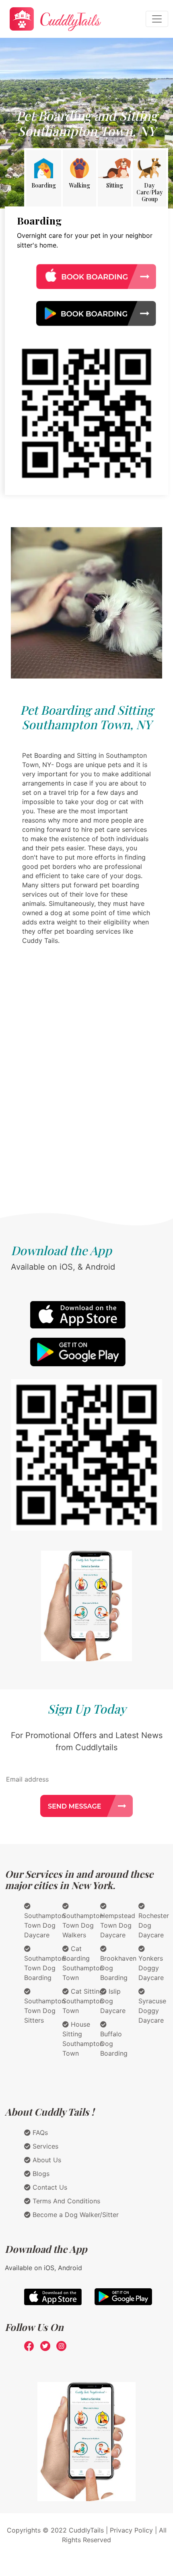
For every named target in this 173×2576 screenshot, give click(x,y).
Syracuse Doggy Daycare (152, 2011)
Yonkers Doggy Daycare (151, 1968)
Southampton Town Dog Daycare (45, 1925)
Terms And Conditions (65, 2201)
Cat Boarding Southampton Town (83, 1963)
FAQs (39, 2133)
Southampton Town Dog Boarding (45, 1968)
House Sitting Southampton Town (83, 2039)
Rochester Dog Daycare (154, 1925)
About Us (46, 2160)
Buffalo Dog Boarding (114, 2044)
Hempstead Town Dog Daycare (118, 1925)
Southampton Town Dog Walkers (83, 1925)
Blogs (40, 2174)
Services (44, 2146)
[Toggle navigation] (157, 19)
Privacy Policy (131, 2530)
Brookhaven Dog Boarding (118, 1968)
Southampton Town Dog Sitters (45, 2011)
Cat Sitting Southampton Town (83, 2001)
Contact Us (49, 2187)
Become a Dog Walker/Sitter (75, 2215)
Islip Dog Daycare (113, 2001)
